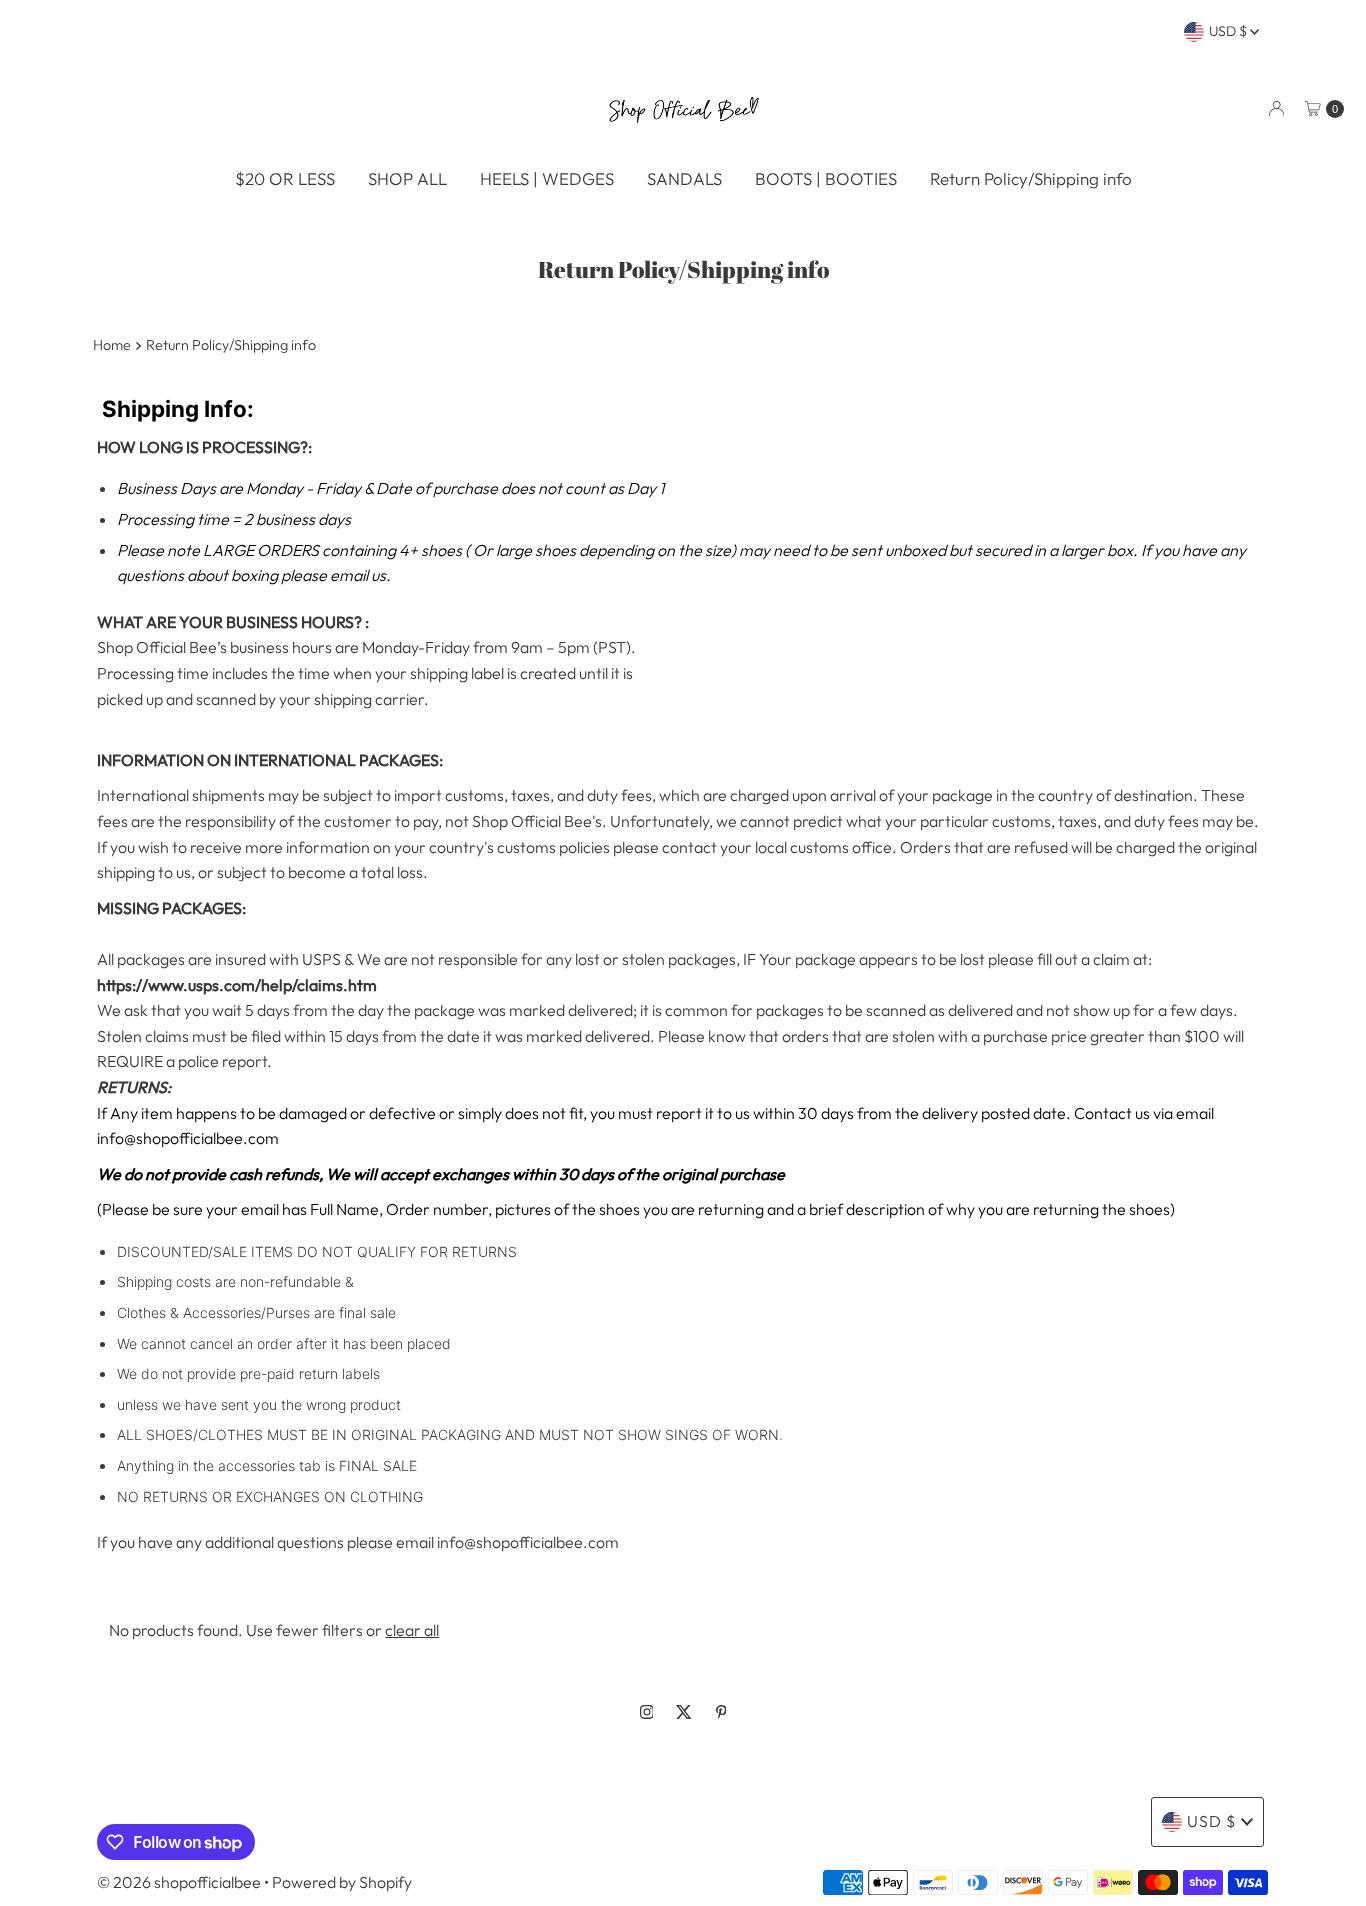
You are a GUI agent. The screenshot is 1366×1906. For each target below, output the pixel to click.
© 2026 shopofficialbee (179, 1882)
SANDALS (684, 178)
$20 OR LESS (285, 178)
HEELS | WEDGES (547, 178)
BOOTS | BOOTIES (826, 178)
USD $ (1229, 31)
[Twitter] (684, 1712)
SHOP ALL (407, 178)
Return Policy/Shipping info (1031, 178)
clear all (412, 1630)
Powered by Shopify (342, 1882)
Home (112, 345)
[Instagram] (647, 1712)
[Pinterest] (721, 1712)
